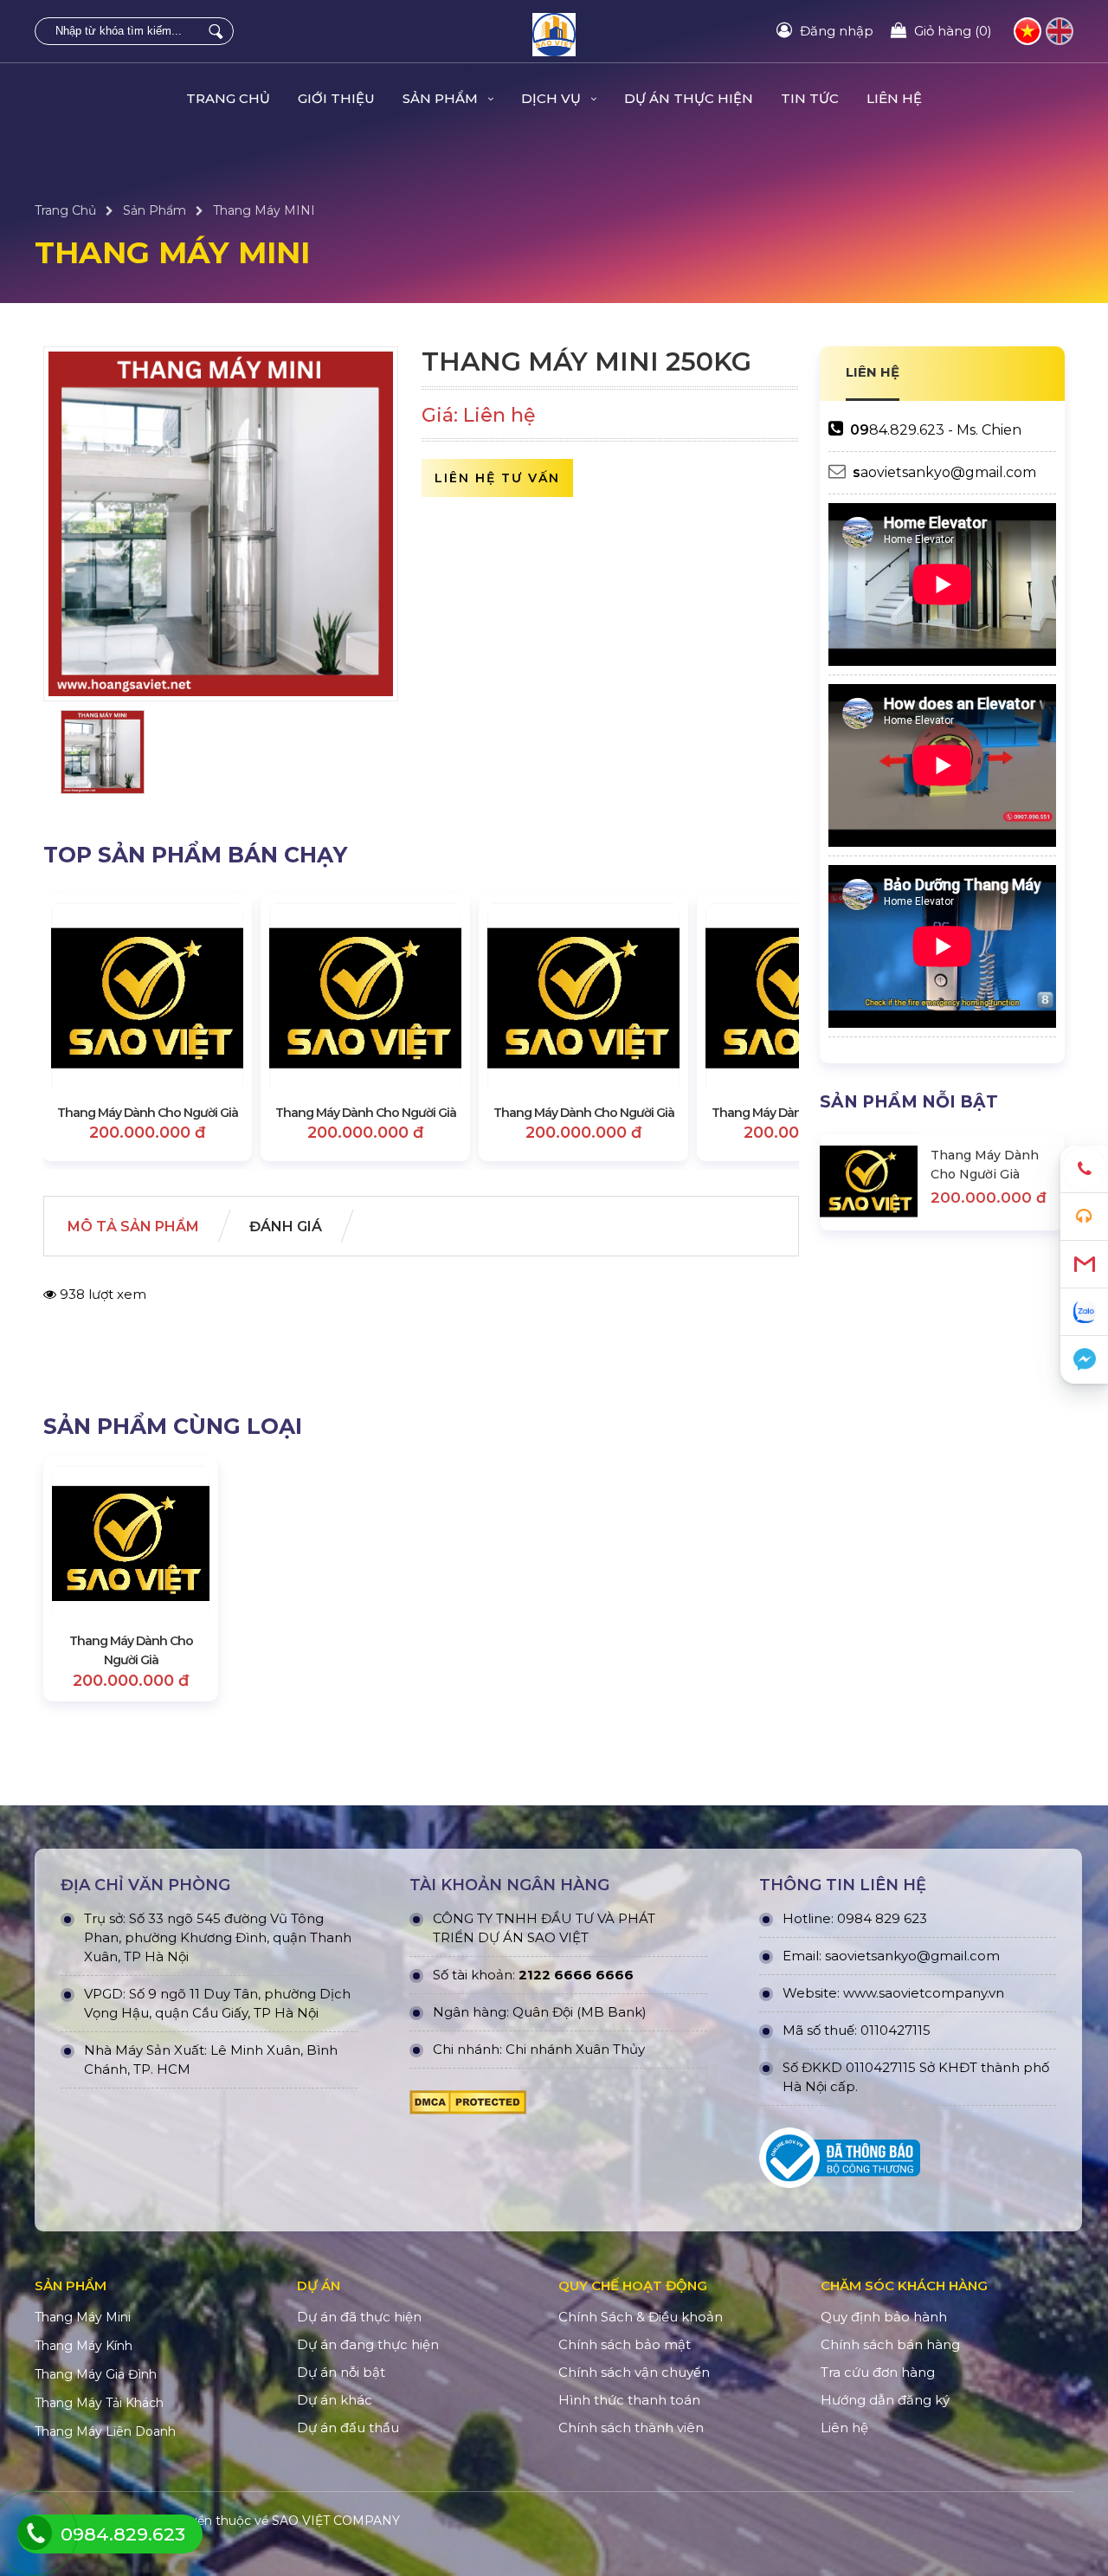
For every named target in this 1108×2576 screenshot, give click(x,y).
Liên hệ (894, 98)
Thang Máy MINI (264, 210)
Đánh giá (286, 1227)
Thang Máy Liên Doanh (105, 2431)
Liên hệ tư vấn (497, 478)
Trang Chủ (228, 98)
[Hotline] (1084, 1169)
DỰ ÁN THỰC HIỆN (689, 98)
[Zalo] (1084, 1312)
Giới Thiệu (336, 98)
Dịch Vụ (553, 98)
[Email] (1084, 1265)
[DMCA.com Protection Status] (468, 2107)
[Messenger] (1084, 1360)
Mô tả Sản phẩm (133, 1227)
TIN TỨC (810, 98)
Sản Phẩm (442, 98)
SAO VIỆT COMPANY (336, 2521)
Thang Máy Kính (84, 2346)
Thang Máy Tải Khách (99, 2403)
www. (861, 1993)
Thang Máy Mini (83, 2317)
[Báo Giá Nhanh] (1084, 1217)
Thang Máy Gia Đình (96, 2374)
